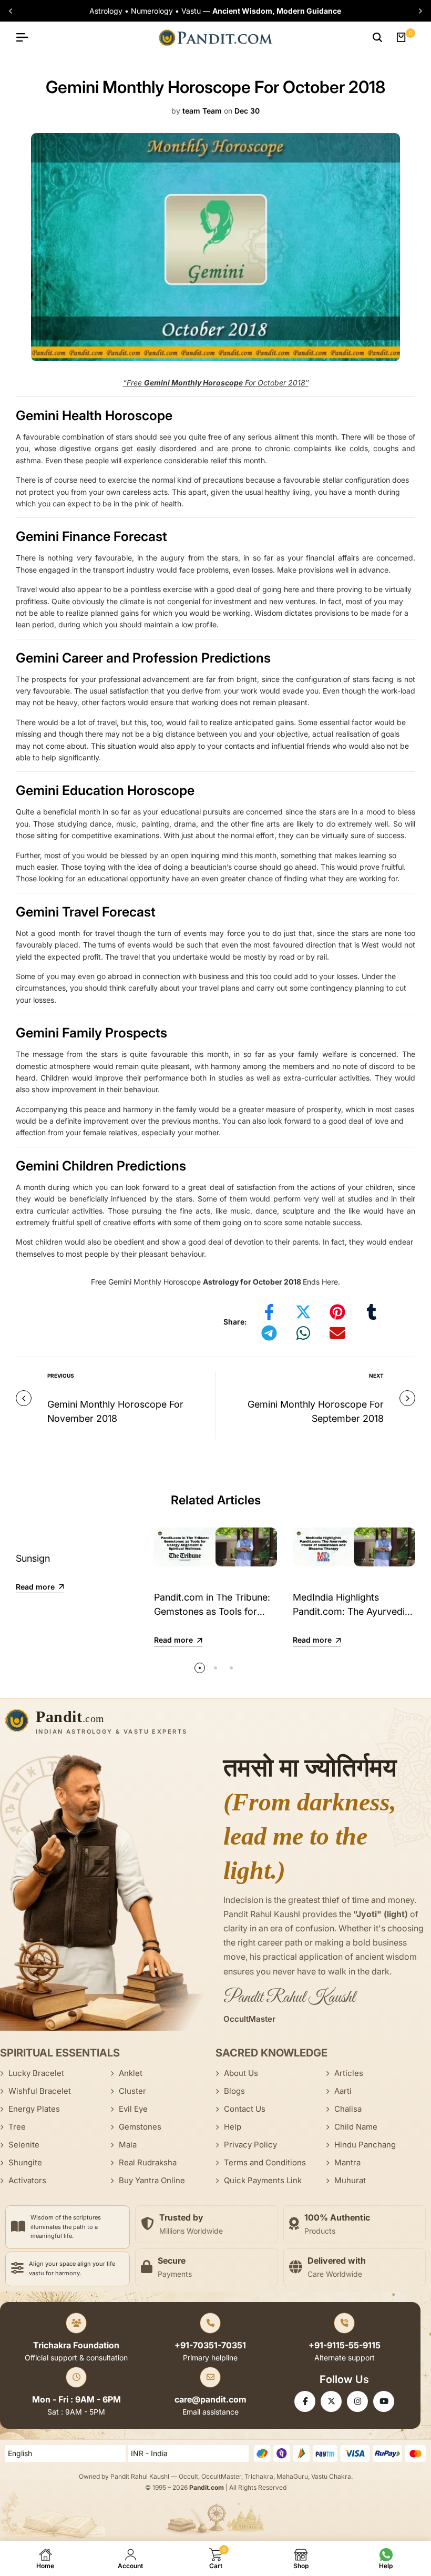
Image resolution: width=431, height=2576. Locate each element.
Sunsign (33, 1558)
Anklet (131, 2073)
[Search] (377, 37)
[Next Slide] (419, 11)
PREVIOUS (61, 1376)
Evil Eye (133, 2109)
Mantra (347, 2162)
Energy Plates (34, 2109)
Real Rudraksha (148, 2162)
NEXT (376, 1376)
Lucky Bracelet (36, 2073)
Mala (128, 2145)
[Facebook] (305, 2401)
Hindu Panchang (365, 2145)
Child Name (356, 2127)
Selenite (24, 2145)
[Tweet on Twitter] (303, 1312)
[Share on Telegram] (269, 1333)
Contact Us (245, 2109)
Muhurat (350, 2180)
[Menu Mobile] (26, 37)
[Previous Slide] (12, 11)
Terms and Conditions (265, 2162)
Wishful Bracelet (40, 2091)
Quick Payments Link (263, 2180)
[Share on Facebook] (269, 1312)
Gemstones (140, 2127)
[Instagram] (357, 2401)
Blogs (234, 2091)
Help (233, 2127)
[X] (331, 2401)
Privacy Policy (250, 2145)
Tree (17, 2127)
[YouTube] (384, 2401)
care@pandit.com (211, 2399)
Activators (27, 2180)
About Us (241, 2073)
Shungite (25, 2162)
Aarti (343, 2091)
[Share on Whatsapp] (303, 1333)
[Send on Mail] (337, 1333)
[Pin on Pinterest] (337, 1312)
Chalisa (348, 2109)
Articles (349, 2073)
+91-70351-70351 (210, 2345)
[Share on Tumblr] (372, 1312)
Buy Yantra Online (152, 2180)
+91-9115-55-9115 (345, 2345)
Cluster (132, 2091)
